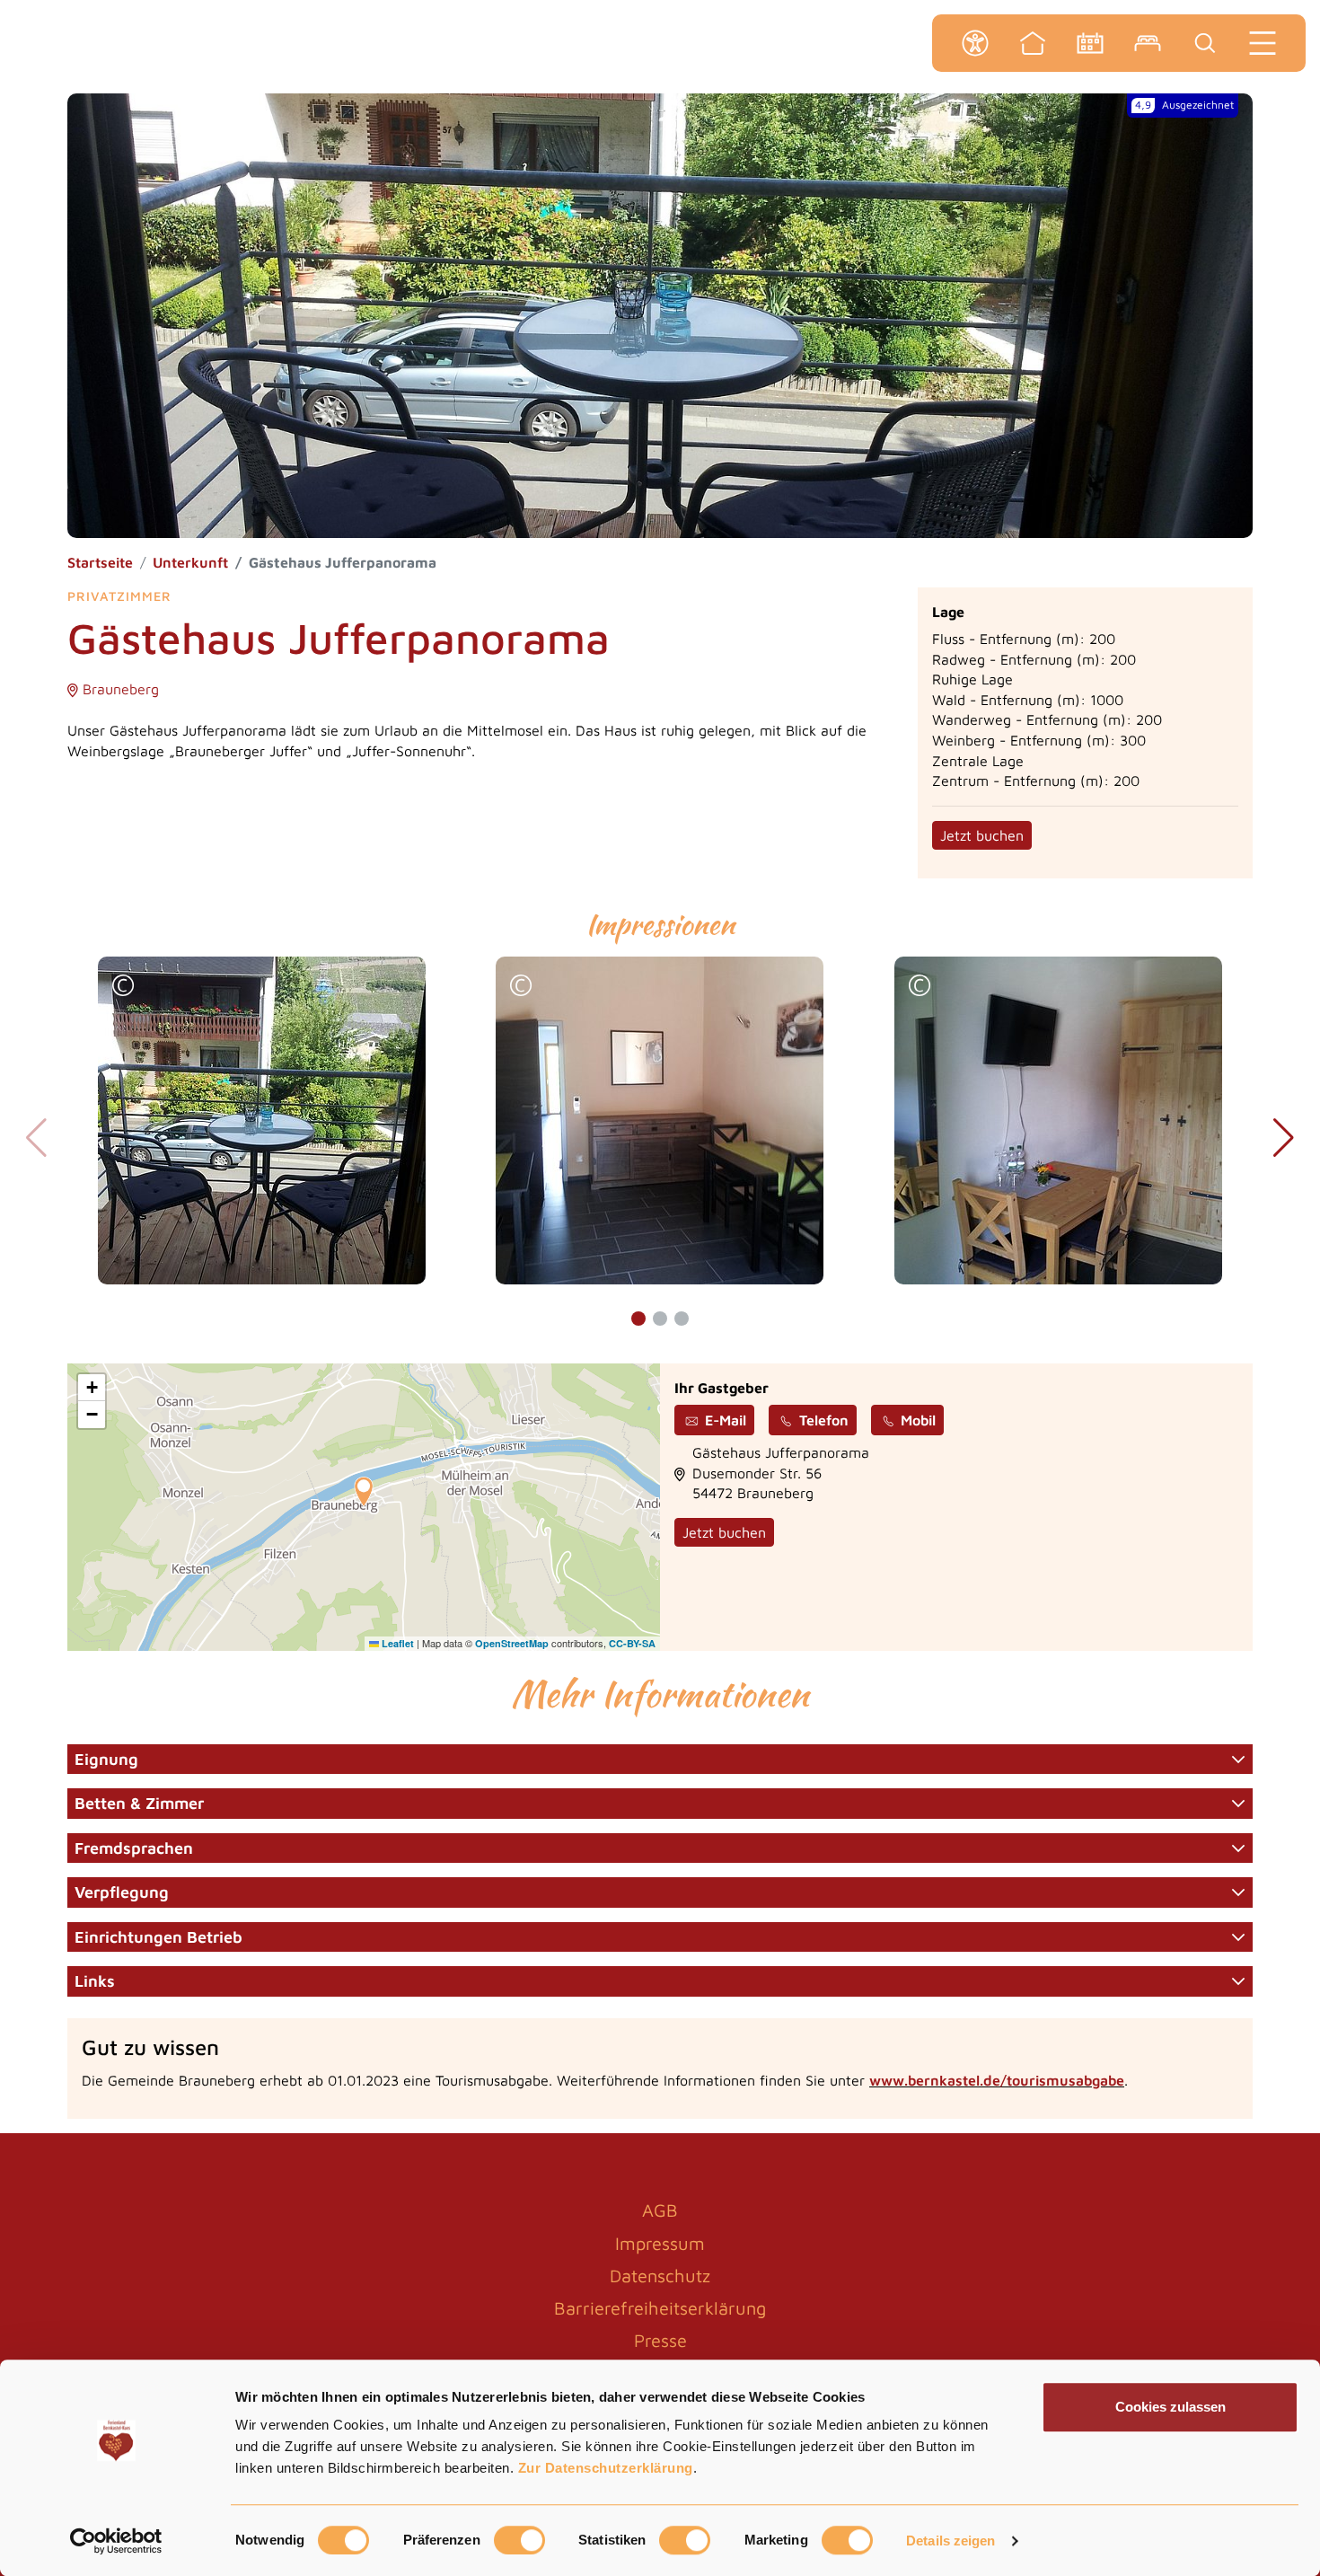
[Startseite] (1033, 43)
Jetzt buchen (982, 835)
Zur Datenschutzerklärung (606, 2468)
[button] (123, 988)
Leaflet (396, 1643)
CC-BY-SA (632, 1643)
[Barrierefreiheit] (975, 43)
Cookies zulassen (1170, 2407)
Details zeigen (950, 2541)
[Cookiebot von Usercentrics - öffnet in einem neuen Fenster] (116, 2541)
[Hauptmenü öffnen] (1263, 43)
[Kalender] (1090, 43)
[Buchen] (1148, 43)
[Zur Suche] (1205, 43)
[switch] (519, 2540)
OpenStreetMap (512, 1643)
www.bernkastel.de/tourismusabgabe (997, 2080)
